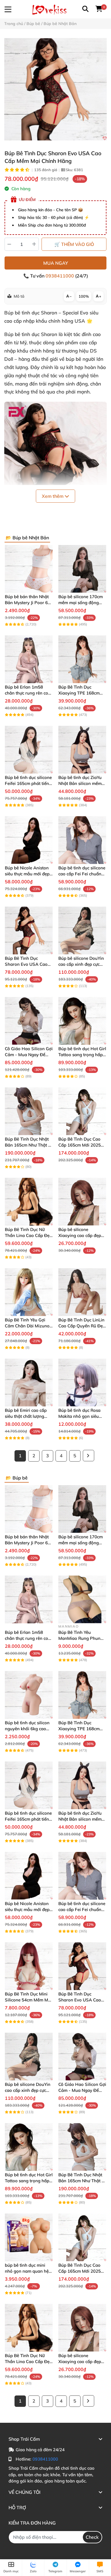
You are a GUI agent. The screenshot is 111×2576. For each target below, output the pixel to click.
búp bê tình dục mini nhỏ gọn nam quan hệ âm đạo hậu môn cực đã (29, 2271)
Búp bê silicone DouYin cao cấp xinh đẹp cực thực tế (81, 964)
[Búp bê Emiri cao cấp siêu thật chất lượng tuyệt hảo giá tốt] (29, 1383)
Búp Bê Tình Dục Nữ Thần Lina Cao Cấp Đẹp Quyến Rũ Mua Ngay (28, 1235)
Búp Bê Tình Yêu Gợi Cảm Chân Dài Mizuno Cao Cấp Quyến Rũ (27, 1326)
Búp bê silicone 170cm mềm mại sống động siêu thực (81, 603)
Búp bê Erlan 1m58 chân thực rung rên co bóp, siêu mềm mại (26, 693)
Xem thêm (53, 496)
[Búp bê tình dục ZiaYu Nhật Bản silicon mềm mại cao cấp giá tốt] (82, 750)
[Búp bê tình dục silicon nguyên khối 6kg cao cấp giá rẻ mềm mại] (29, 1695)
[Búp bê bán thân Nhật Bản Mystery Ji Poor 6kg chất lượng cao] (29, 569)
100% (84, 296)
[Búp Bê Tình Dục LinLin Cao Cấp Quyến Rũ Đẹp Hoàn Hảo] (82, 1292)
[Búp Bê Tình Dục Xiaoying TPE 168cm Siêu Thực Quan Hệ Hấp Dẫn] (82, 659)
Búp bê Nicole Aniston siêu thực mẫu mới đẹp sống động (27, 874)
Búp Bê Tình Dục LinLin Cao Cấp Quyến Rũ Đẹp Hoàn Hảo (82, 1326)
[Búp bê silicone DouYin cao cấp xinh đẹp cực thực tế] (82, 930)
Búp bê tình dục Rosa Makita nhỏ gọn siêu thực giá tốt (79, 1416)
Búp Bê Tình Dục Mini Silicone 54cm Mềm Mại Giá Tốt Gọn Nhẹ (28, 2000)
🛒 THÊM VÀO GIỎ (74, 244)
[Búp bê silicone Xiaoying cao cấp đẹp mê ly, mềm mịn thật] (82, 1202)
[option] (55, 89)
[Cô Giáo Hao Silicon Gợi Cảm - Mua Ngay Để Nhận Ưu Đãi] (29, 1021)
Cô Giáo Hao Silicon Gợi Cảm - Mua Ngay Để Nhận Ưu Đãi (29, 1055)
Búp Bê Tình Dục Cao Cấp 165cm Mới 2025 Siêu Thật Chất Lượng (80, 1145)
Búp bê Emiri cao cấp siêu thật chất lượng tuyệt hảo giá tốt (26, 1416)
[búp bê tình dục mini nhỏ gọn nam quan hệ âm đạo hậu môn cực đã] (29, 2237)
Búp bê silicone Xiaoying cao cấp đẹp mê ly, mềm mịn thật (80, 1235)
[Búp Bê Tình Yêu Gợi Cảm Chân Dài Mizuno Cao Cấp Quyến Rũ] (29, 1292)
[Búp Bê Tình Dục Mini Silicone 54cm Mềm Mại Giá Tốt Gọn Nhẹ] (29, 1966)
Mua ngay (56, 263)
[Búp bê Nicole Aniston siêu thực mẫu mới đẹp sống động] (29, 840)
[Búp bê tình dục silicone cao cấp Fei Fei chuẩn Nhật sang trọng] (82, 840)
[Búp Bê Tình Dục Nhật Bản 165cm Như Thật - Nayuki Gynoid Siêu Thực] (29, 1111)
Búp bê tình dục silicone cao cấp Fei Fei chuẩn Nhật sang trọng (82, 874)
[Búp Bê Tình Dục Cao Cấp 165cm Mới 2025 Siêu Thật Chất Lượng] (82, 1111)
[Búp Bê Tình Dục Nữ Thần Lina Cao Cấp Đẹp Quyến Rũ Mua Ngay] (29, 1202)
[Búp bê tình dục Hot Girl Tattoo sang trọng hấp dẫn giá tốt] (82, 1021)
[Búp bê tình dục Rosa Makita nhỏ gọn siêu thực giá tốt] (82, 1383)
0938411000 (60, 276)
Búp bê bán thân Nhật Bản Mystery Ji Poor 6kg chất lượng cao (29, 603)
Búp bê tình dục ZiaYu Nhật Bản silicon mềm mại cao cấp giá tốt (80, 783)
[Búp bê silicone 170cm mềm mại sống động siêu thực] (82, 569)
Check (92, 2537)
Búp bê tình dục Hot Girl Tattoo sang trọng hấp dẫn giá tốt (82, 1055)
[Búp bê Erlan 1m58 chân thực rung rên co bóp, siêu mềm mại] (29, 659)
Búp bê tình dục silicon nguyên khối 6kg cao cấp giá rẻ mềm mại (27, 1729)
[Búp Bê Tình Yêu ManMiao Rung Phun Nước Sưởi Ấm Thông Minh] (82, 1599)
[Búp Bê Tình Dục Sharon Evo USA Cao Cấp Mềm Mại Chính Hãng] (55, 89)
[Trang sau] (89, 1456)
